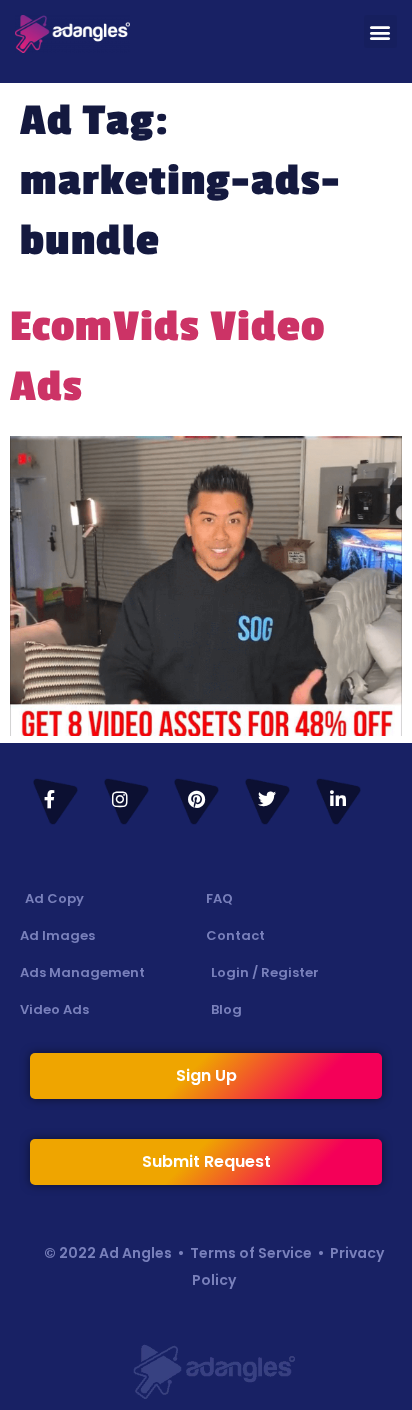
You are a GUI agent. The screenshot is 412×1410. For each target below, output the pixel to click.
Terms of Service (251, 1253)
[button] (380, 31)
